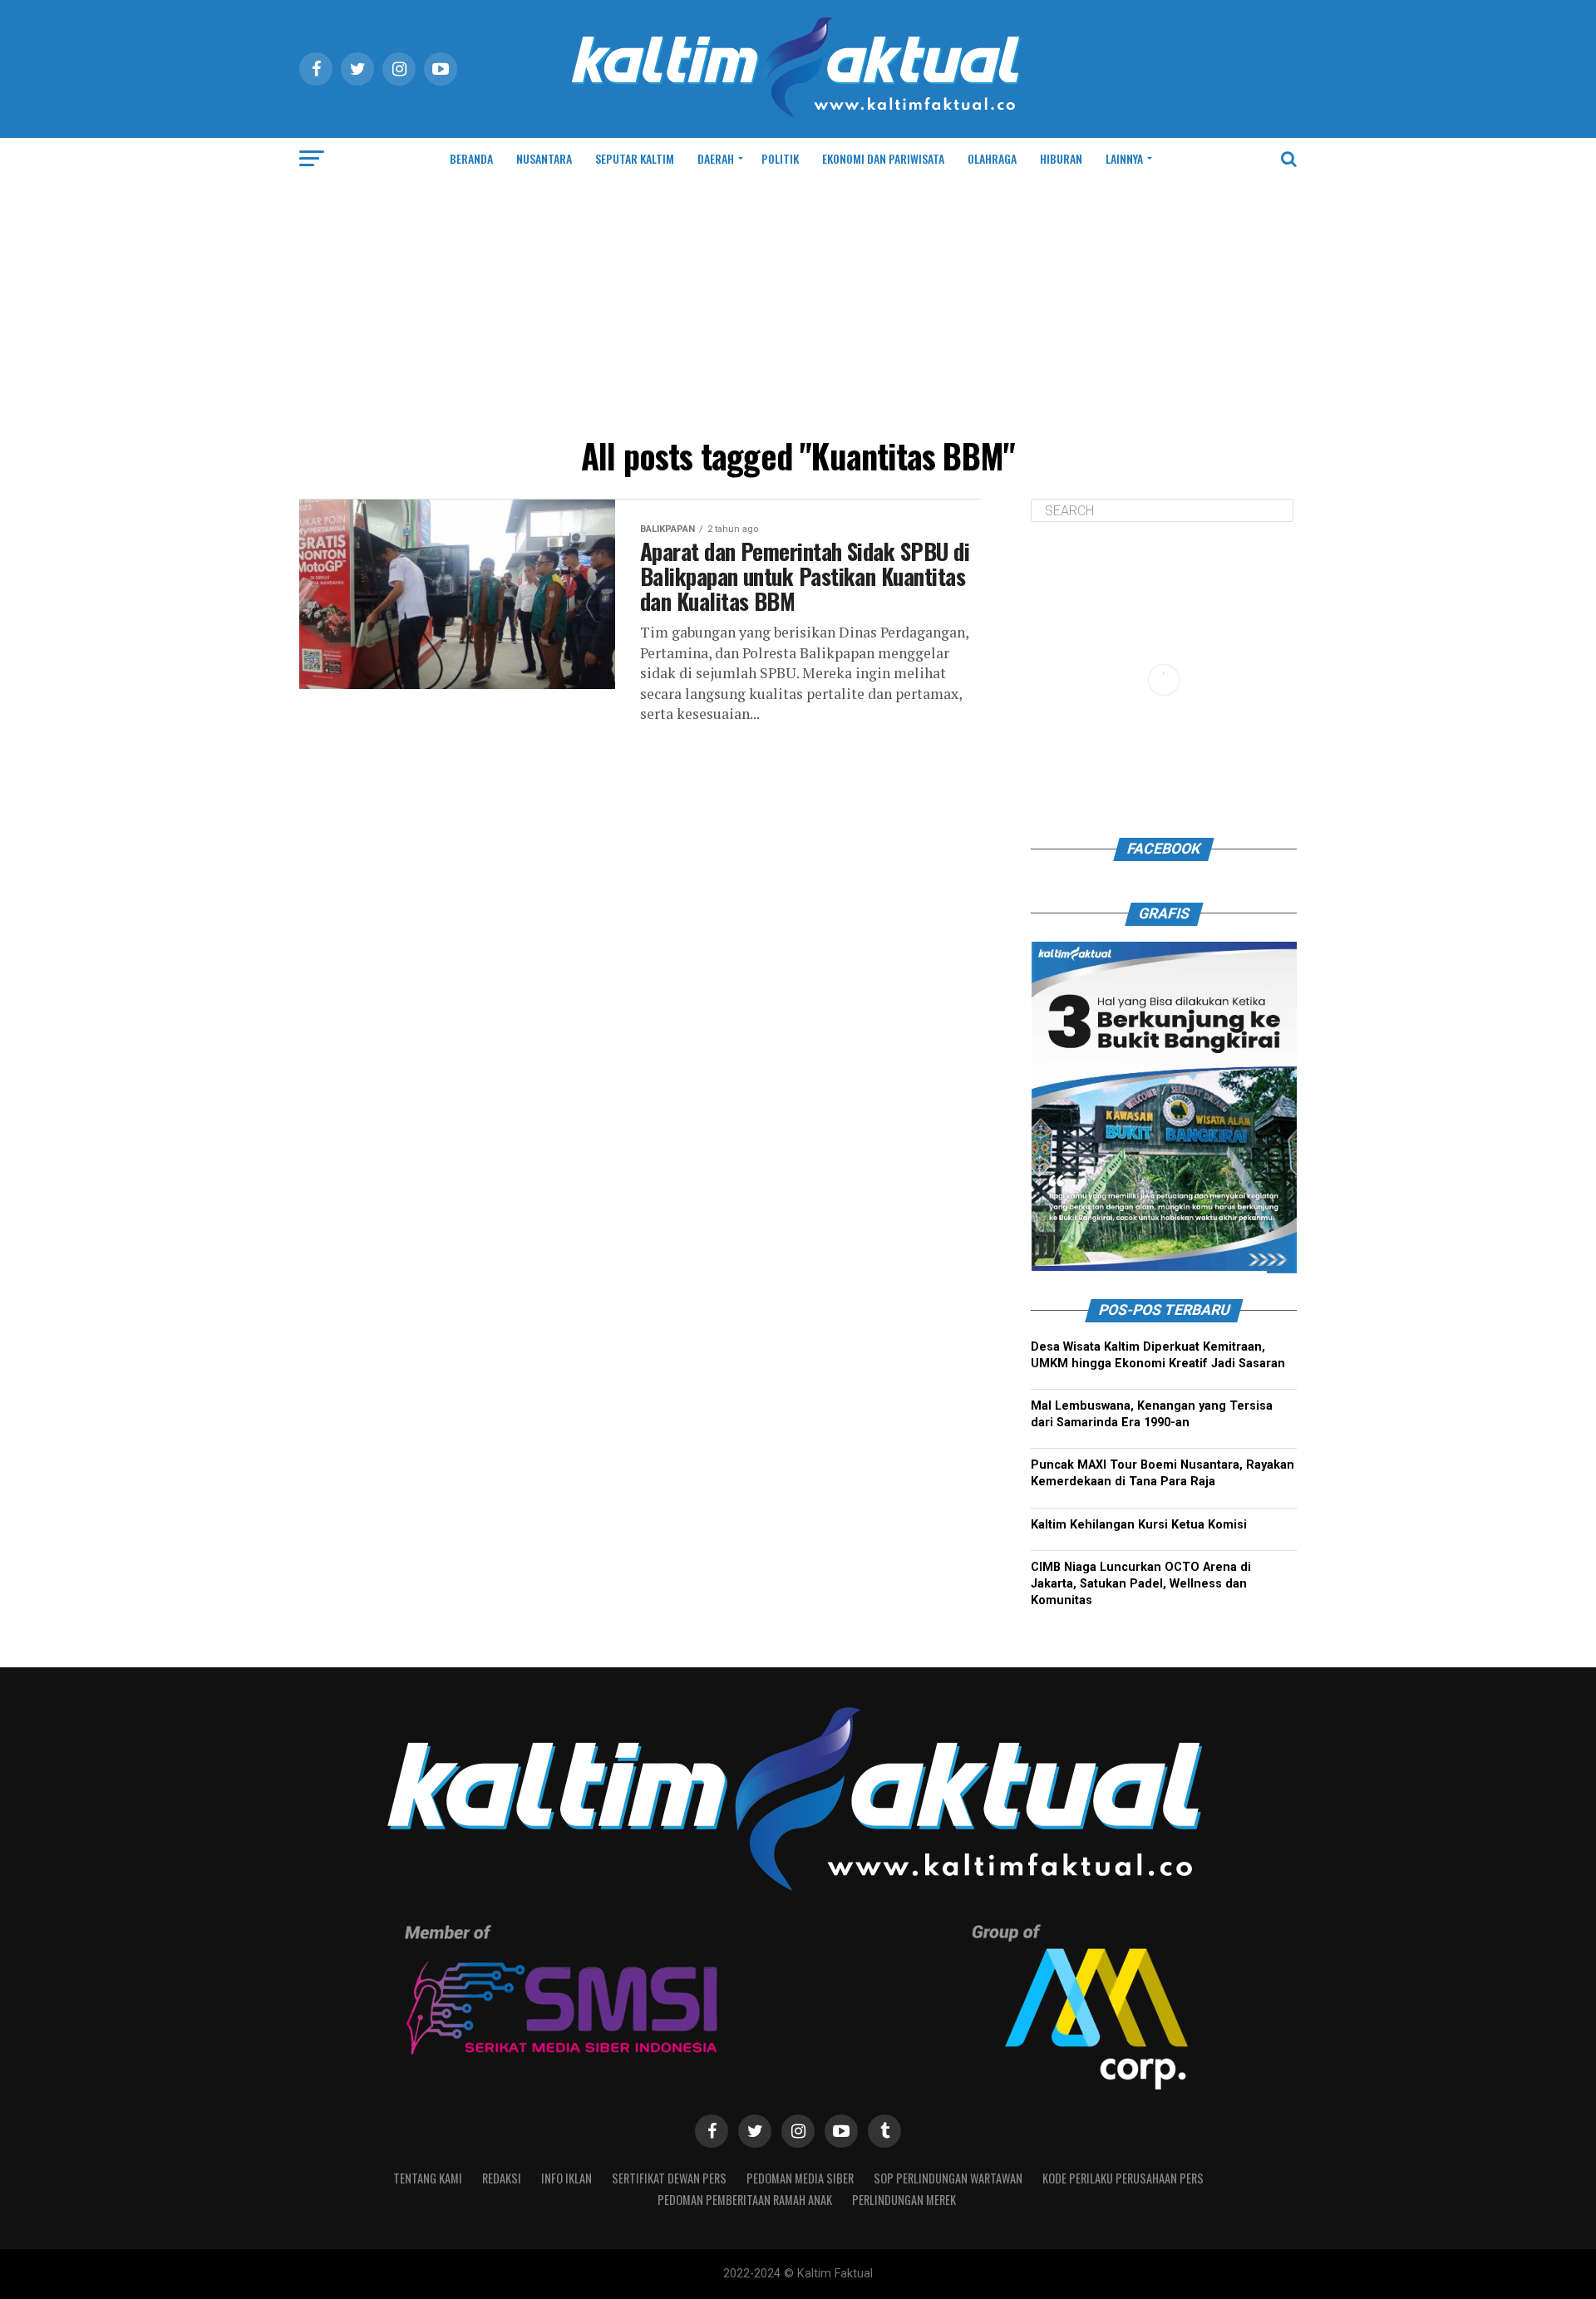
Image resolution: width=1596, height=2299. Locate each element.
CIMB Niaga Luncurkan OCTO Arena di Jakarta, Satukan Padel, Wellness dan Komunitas (1141, 1584)
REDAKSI (502, 2178)
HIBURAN (1061, 158)
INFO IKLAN (566, 2178)
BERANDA (471, 158)
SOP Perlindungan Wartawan (948, 2178)
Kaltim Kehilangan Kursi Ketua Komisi (1139, 1525)
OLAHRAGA (992, 158)
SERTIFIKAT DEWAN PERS (669, 2178)
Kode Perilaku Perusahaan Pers (1123, 2178)
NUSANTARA (544, 158)
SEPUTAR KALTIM (635, 158)
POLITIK (780, 158)
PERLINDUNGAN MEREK (904, 2200)
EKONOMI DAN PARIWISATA (883, 158)
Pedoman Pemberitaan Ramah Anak (745, 2200)
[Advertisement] (798, 304)
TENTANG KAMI (428, 2178)
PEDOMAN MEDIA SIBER (800, 2178)
